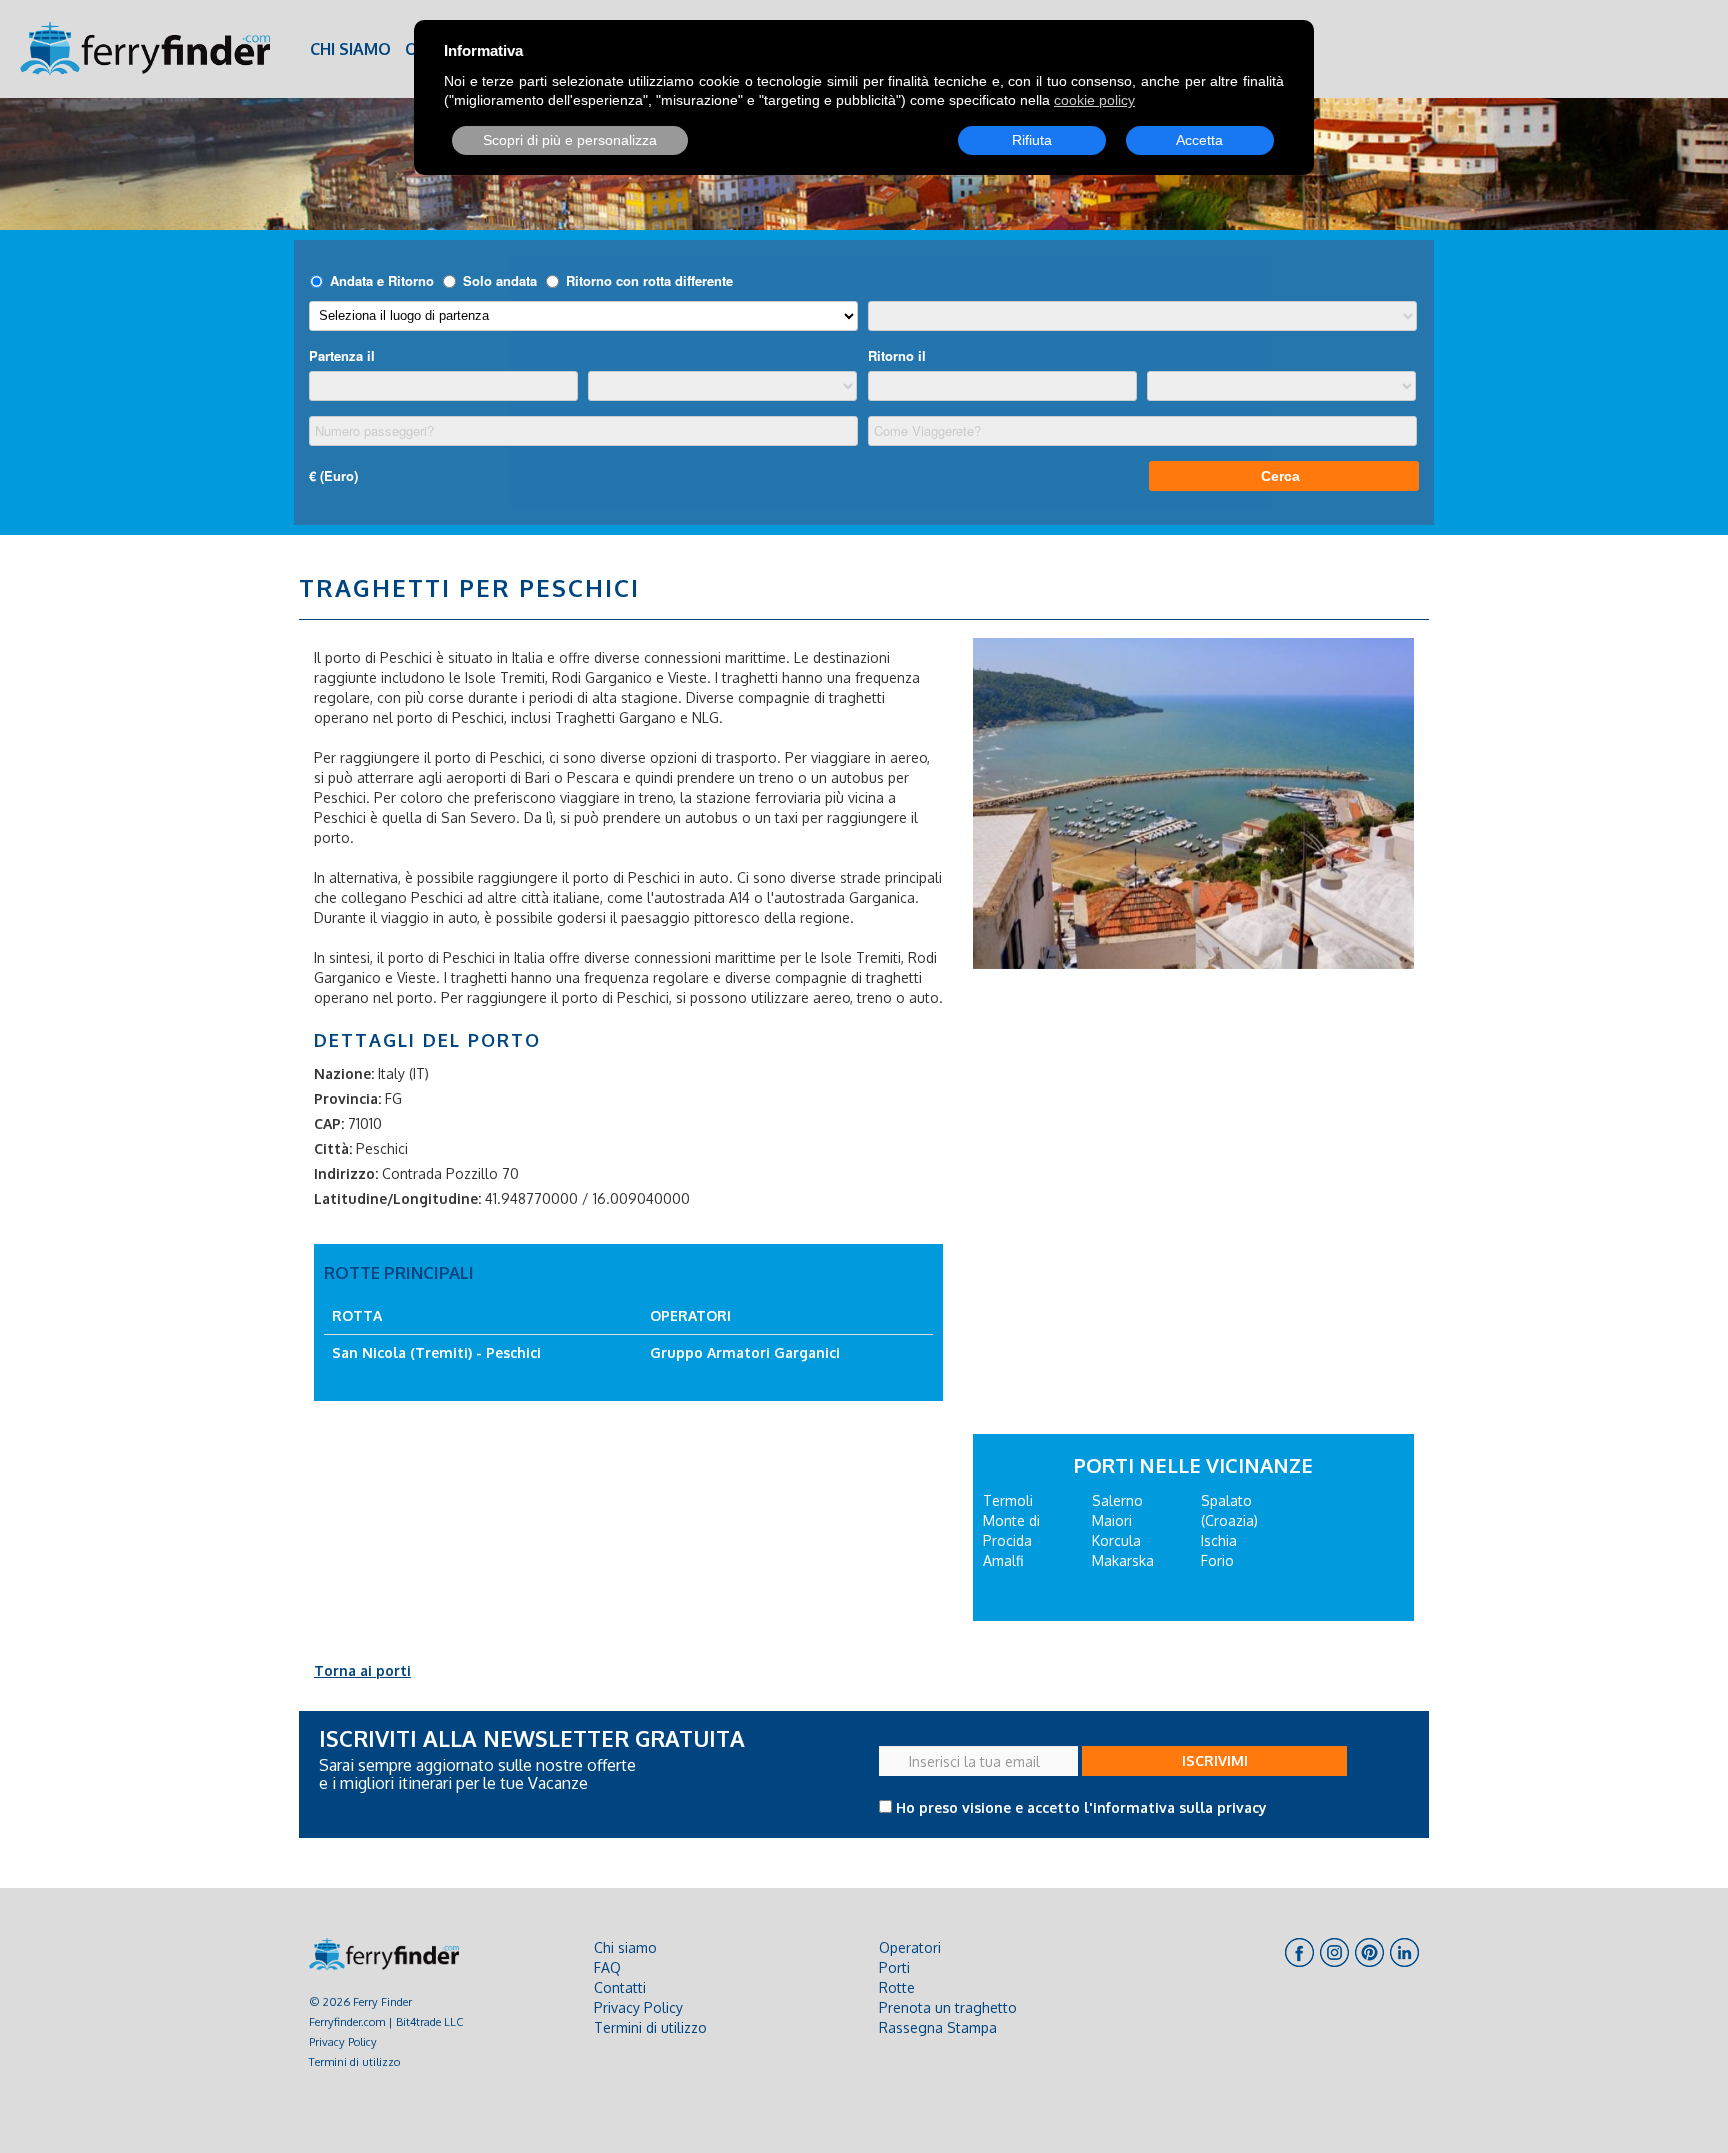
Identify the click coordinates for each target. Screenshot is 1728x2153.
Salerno (1117, 1500)
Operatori (910, 1947)
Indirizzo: (346, 1173)
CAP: (329, 1123)
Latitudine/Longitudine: (397, 1198)
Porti (894, 1967)
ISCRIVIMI (1215, 1760)
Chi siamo (350, 49)
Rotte (897, 1987)
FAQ (607, 1967)
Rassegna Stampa (938, 2027)
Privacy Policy (343, 2041)
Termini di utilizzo (354, 2061)
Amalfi (1003, 1560)
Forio (1217, 1560)
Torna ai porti (362, 1670)
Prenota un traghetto (948, 2007)
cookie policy (1094, 100)
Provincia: (347, 1098)
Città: (333, 1148)
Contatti (620, 1987)
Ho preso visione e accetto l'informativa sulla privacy (1081, 1807)
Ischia (1219, 1540)
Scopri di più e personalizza (570, 140)
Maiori (1112, 1520)
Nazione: (344, 1073)
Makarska (1123, 1560)
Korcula (1116, 1540)
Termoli (1008, 1500)
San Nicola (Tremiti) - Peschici (436, 1352)
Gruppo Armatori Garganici (745, 1352)
